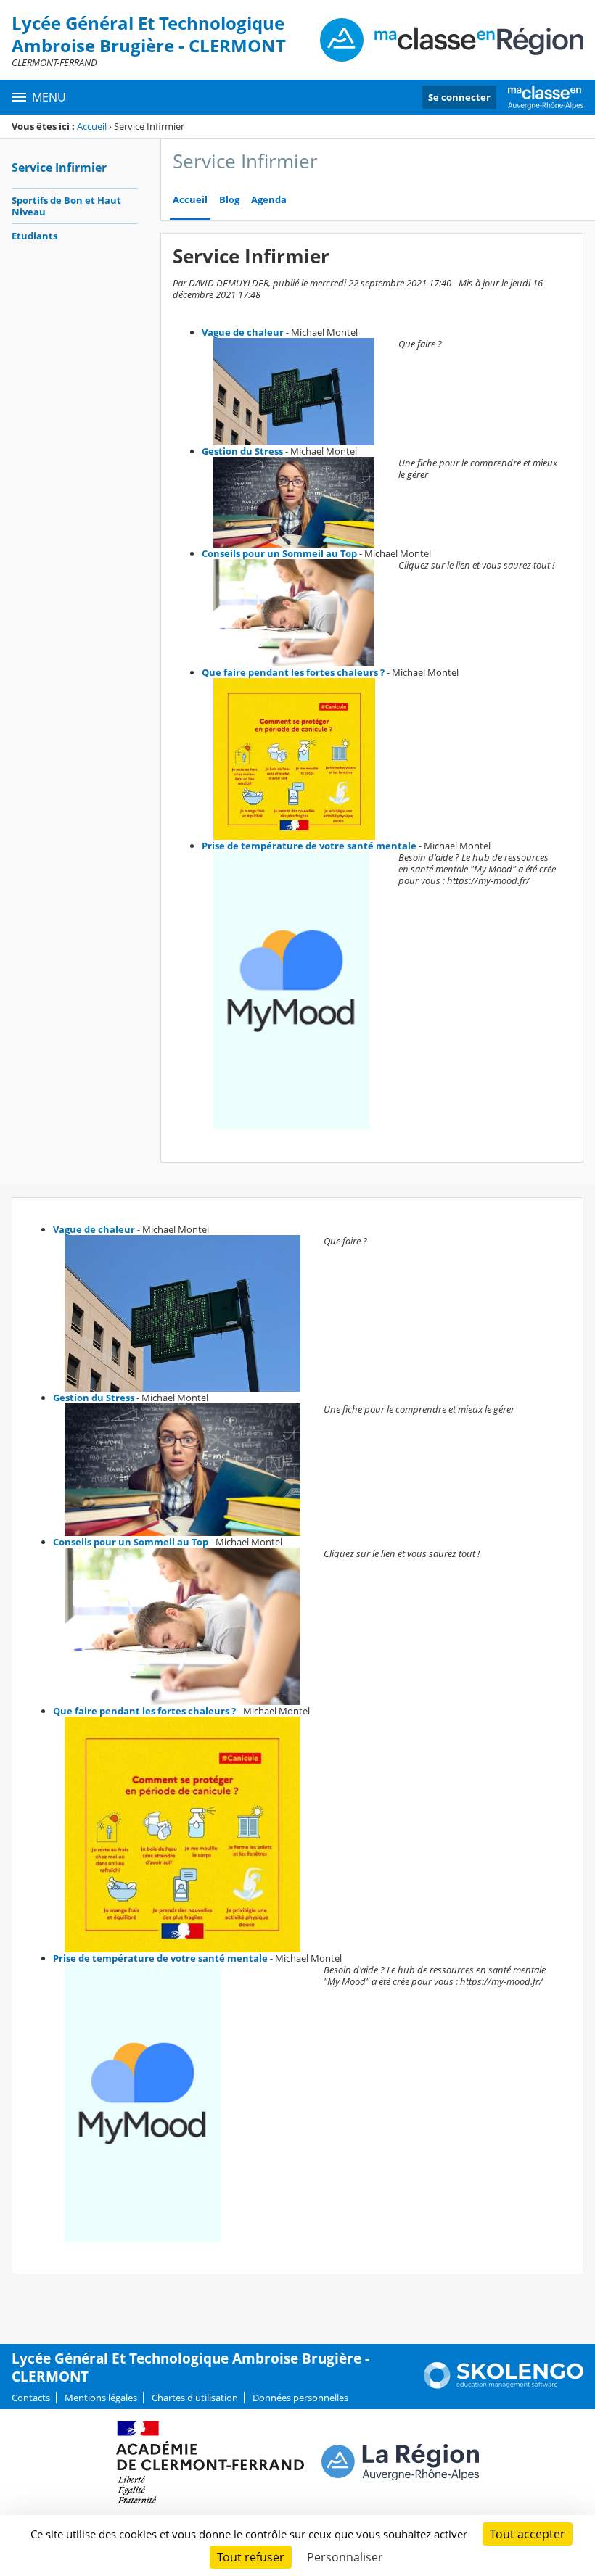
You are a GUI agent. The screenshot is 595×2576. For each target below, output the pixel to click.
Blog (229, 200)
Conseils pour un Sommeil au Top (279, 553)
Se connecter (459, 97)
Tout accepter (528, 2534)
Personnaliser (345, 2557)
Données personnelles (300, 2398)
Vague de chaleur (243, 332)
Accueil (92, 126)
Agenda (269, 200)
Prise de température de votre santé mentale (309, 846)
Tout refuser (251, 2557)
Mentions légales (101, 2398)
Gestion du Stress (242, 451)
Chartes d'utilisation (195, 2398)
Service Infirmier (59, 168)
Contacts (31, 2398)
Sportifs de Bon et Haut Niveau (66, 206)
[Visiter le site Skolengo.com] (504, 2385)
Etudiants (34, 236)
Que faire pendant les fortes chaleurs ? (293, 672)
